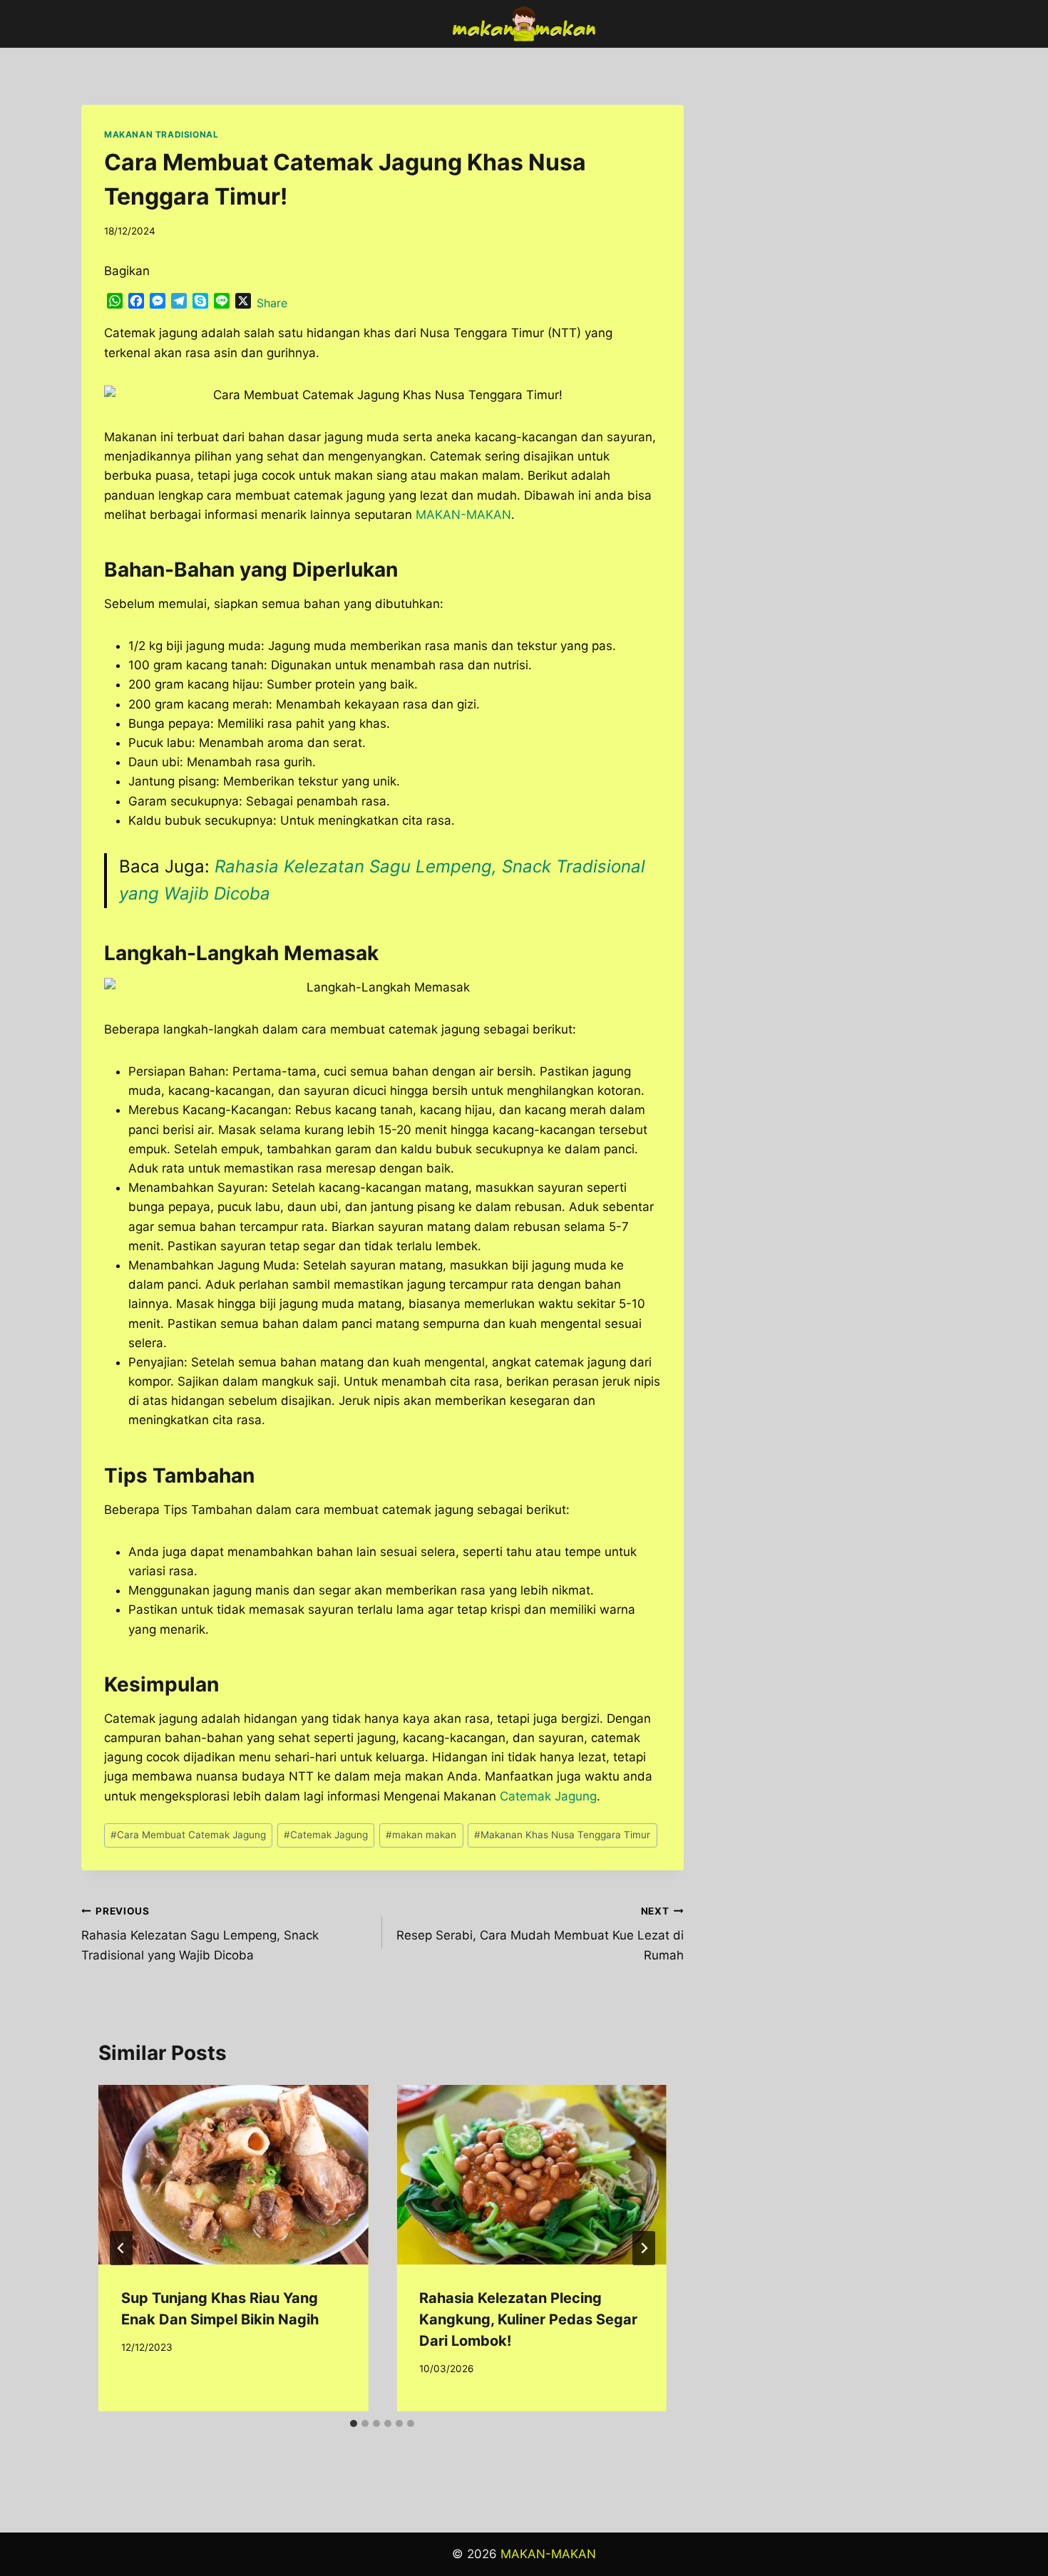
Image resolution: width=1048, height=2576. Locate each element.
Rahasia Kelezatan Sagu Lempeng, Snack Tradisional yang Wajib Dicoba (200, 1934)
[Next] (644, 2248)
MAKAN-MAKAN (548, 2554)
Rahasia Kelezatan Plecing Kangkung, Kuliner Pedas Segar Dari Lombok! (528, 2319)
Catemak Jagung (548, 1796)
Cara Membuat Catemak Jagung (188, 1835)
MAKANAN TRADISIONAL (161, 134)
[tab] (354, 2423)
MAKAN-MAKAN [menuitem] (463, 515)
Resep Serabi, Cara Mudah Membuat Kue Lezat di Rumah (540, 1934)
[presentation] (233, 2175)
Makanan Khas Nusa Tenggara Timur (562, 1835)
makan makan (421, 1835)
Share (272, 303)
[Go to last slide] (121, 2248)
